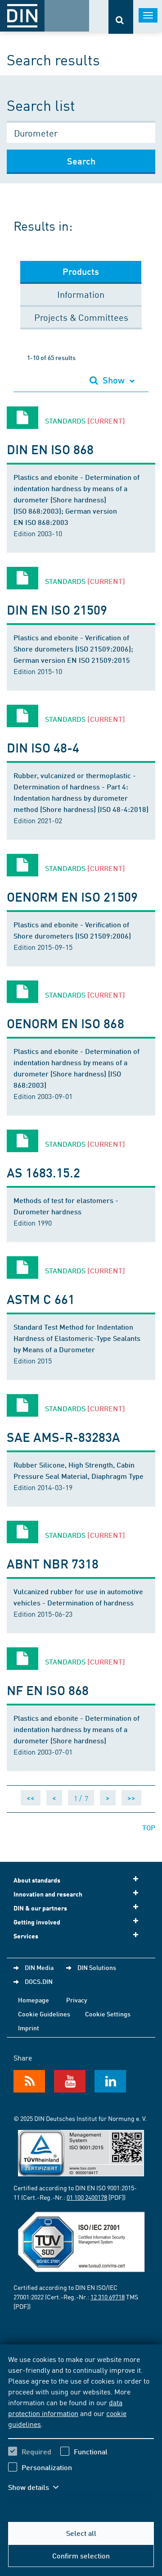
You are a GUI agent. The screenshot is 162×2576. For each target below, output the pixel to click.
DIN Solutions (97, 1967)
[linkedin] (110, 2081)
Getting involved (37, 1922)
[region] (81, 2429)
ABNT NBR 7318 (53, 1563)
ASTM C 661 (41, 1299)
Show (114, 380)
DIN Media (39, 1967)
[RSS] (29, 2081)
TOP (149, 1827)
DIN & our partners (40, 1908)
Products (81, 271)
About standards (37, 1880)
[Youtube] (70, 2081)
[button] (40, 2487)
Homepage (34, 2000)
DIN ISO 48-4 (43, 747)
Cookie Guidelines (44, 2014)
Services (26, 1936)
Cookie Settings (108, 2014)
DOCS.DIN (39, 1981)
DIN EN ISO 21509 (57, 609)
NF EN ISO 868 (48, 1690)
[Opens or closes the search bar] (121, 17)
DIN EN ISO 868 (50, 449)
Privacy (77, 2000)
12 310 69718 (108, 2297)
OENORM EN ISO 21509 (72, 896)
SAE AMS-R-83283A (64, 1437)
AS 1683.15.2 (43, 1172)
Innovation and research (48, 1894)
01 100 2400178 (87, 2197)
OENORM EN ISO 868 (65, 1023)
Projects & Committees (81, 317)
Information (81, 294)
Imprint (29, 2028)
